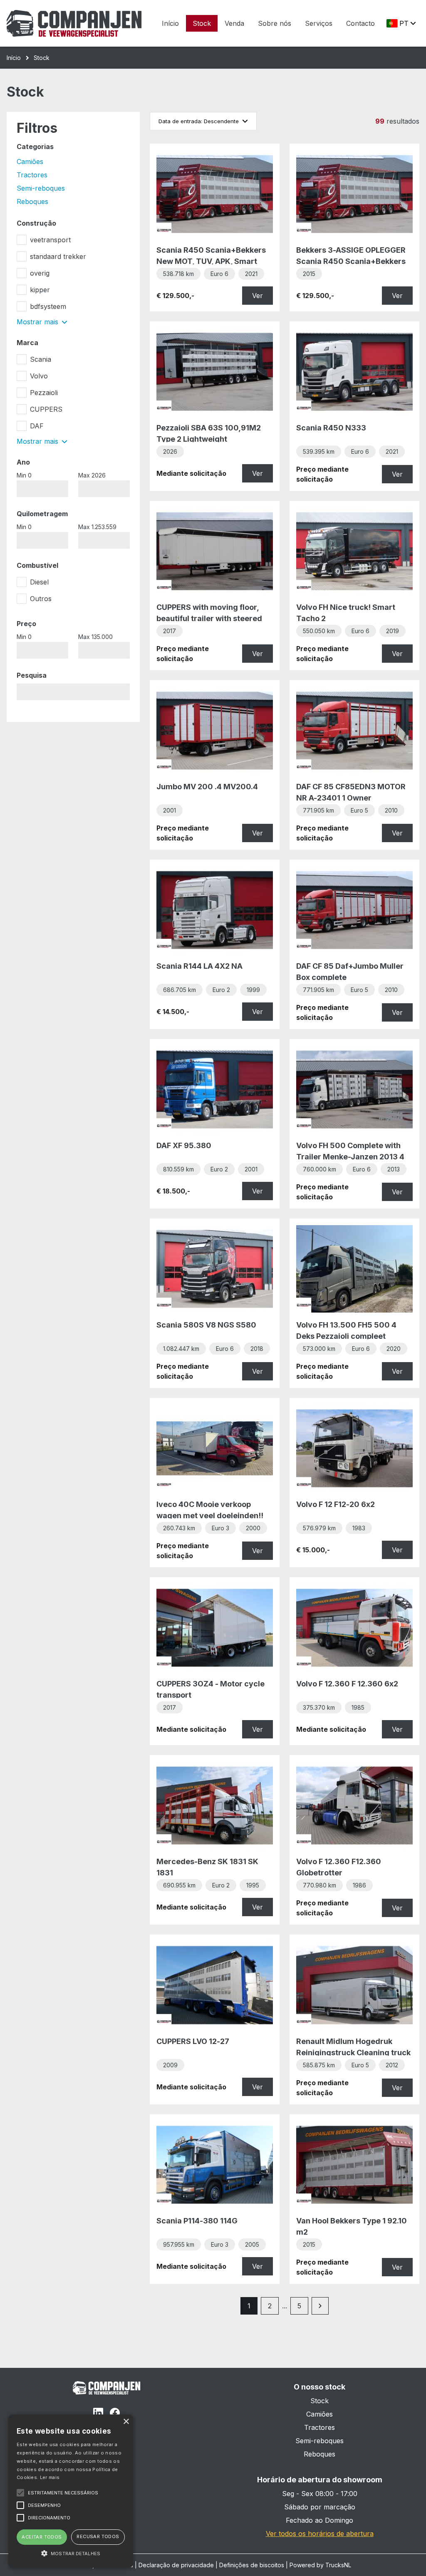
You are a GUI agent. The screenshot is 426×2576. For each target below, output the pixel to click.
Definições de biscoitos (252, 2565)
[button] (71, 2553)
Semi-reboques (41, 188)
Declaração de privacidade (176, 2565)
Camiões (30, 162)
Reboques (32, 201)
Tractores (32, 175)
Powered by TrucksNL (320, 2565)
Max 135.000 (95, 637)
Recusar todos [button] (98, 2536)
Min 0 (24, 475)
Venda (234, 23)
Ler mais (50, 2477)
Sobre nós (275, 23)
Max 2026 (92, 475)
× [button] (126, 2422)
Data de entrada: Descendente (199, 121)
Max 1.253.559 (97, 527)
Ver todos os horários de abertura (320, 2534)
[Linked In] (98, 2414)
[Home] (74, 23)
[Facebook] (115, 2414)
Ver (258, 296)
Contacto (360, 23)
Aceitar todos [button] (42, 2537)
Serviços (319, 23)
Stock (202, 23)
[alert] (71, 2491)
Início (170, 23)
